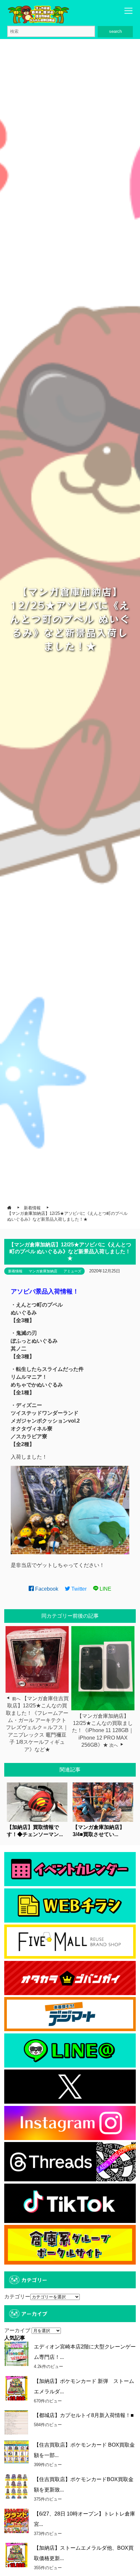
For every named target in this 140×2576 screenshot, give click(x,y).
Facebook (46, 1589)
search (115, 31)
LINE (105, 1589)
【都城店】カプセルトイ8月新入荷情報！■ (84, 2415)
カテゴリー (17, 2297)
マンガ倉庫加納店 (43, 1271)
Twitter (78, 1589)
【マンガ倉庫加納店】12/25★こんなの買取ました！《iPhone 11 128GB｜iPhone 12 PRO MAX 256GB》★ (103, 1731)
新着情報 (15, 1271)
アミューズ (72, 1271)
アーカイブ (17, 2330)
